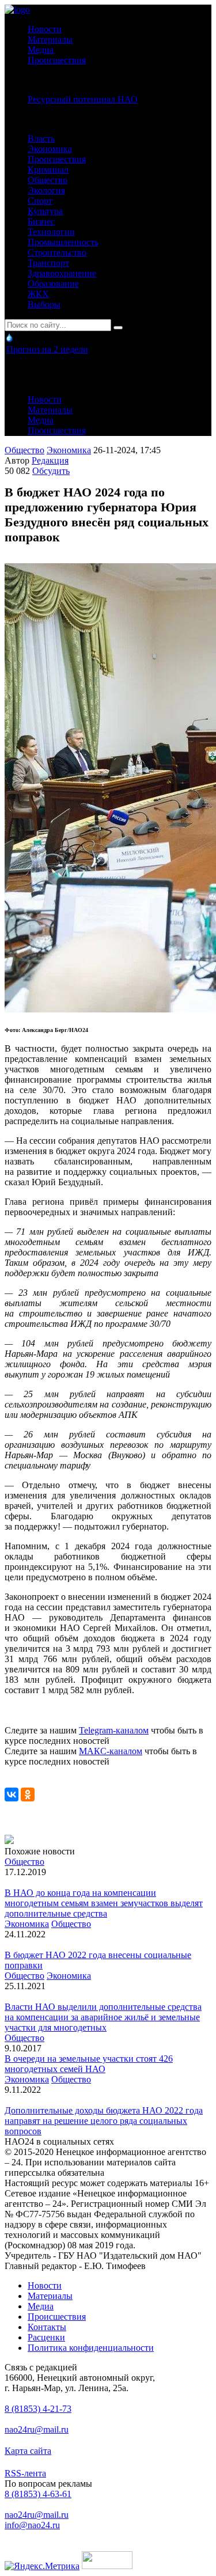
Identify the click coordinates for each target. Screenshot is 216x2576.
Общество (48, 180)
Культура (45, 211)
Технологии (51, 232)
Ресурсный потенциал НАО (83, 99)
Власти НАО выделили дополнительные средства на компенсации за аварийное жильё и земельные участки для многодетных (103, 2017)
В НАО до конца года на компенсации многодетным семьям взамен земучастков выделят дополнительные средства (104, 1903)
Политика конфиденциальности (91, 2348)
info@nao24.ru (32, 2525)
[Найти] (118, 328)
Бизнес (41, 221)
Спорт (40, 201)
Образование (53, 284)
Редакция (50, 460)
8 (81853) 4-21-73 (38, 2409)
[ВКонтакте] (12, 1795)
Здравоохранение (62, 273)
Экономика (50, 149)
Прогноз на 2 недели (47, 349)
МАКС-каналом (111, 1751)
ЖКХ (38, 294)
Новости (45, 29)
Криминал (48, 170)
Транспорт (48, 263)
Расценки (46, 2337)
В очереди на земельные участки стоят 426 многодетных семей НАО (89, 2064)
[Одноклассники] (28, 1795)
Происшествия (57, 60)
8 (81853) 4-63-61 (38, 2494)
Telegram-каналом (114, 1730)
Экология (46, 190)
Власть (41, 139)
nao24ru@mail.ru (37, 2429)
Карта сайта (28, 2451)
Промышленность (63, 242)
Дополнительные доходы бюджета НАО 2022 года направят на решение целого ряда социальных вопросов (104, 2121)
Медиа (41, 50)
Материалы (50, 39)
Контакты (47, 2327)
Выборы (44, 304)
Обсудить (51, 471)
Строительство (57, 253)
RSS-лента (25, 2473)
